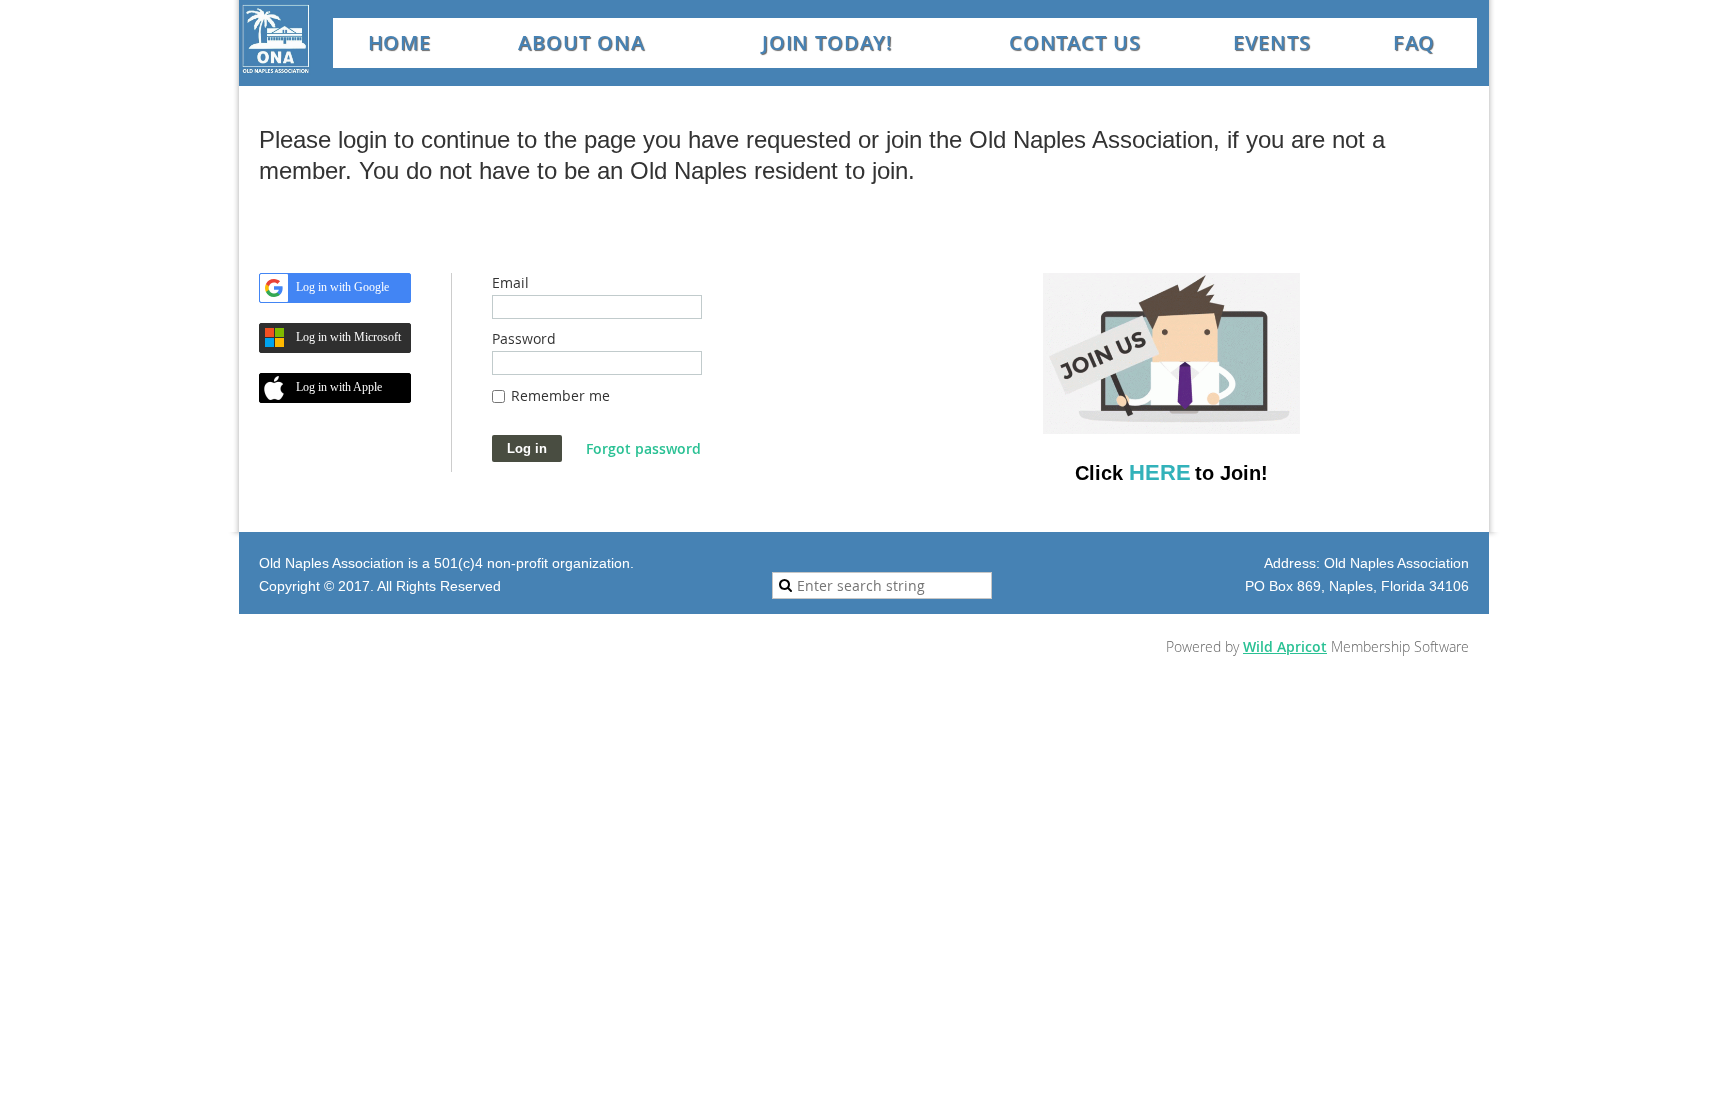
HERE (1160, 472)
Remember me (560, 395)
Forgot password (643, 448)
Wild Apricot (1285, 646)
